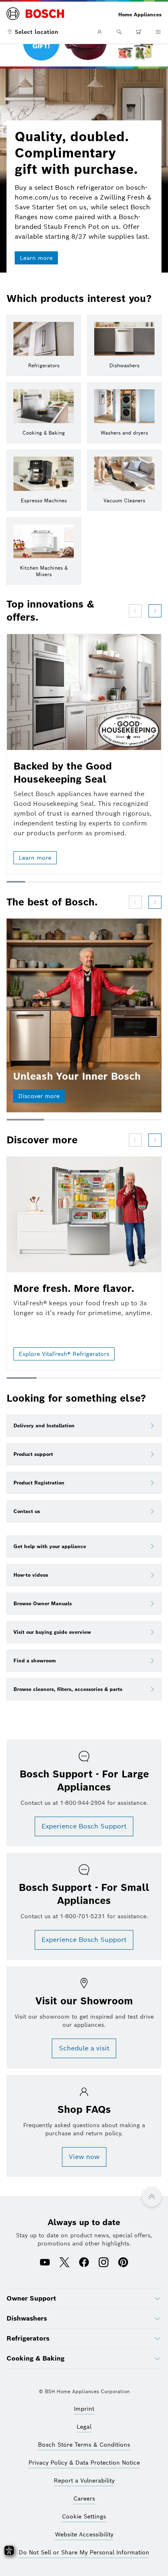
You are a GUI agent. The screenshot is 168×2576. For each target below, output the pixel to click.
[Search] (119, 32)
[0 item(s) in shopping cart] (139, 32)
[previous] (135, 611)
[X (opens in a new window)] (64, 2263)
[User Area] (99, 32)
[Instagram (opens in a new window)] (104, 2263)
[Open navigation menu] (158, 32)
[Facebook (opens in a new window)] (84, 2263)
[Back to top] (152, 2197)
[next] (155, 611)
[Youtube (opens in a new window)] (45, 2263)
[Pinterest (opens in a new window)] (123, 2263)
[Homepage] (35, 14)
